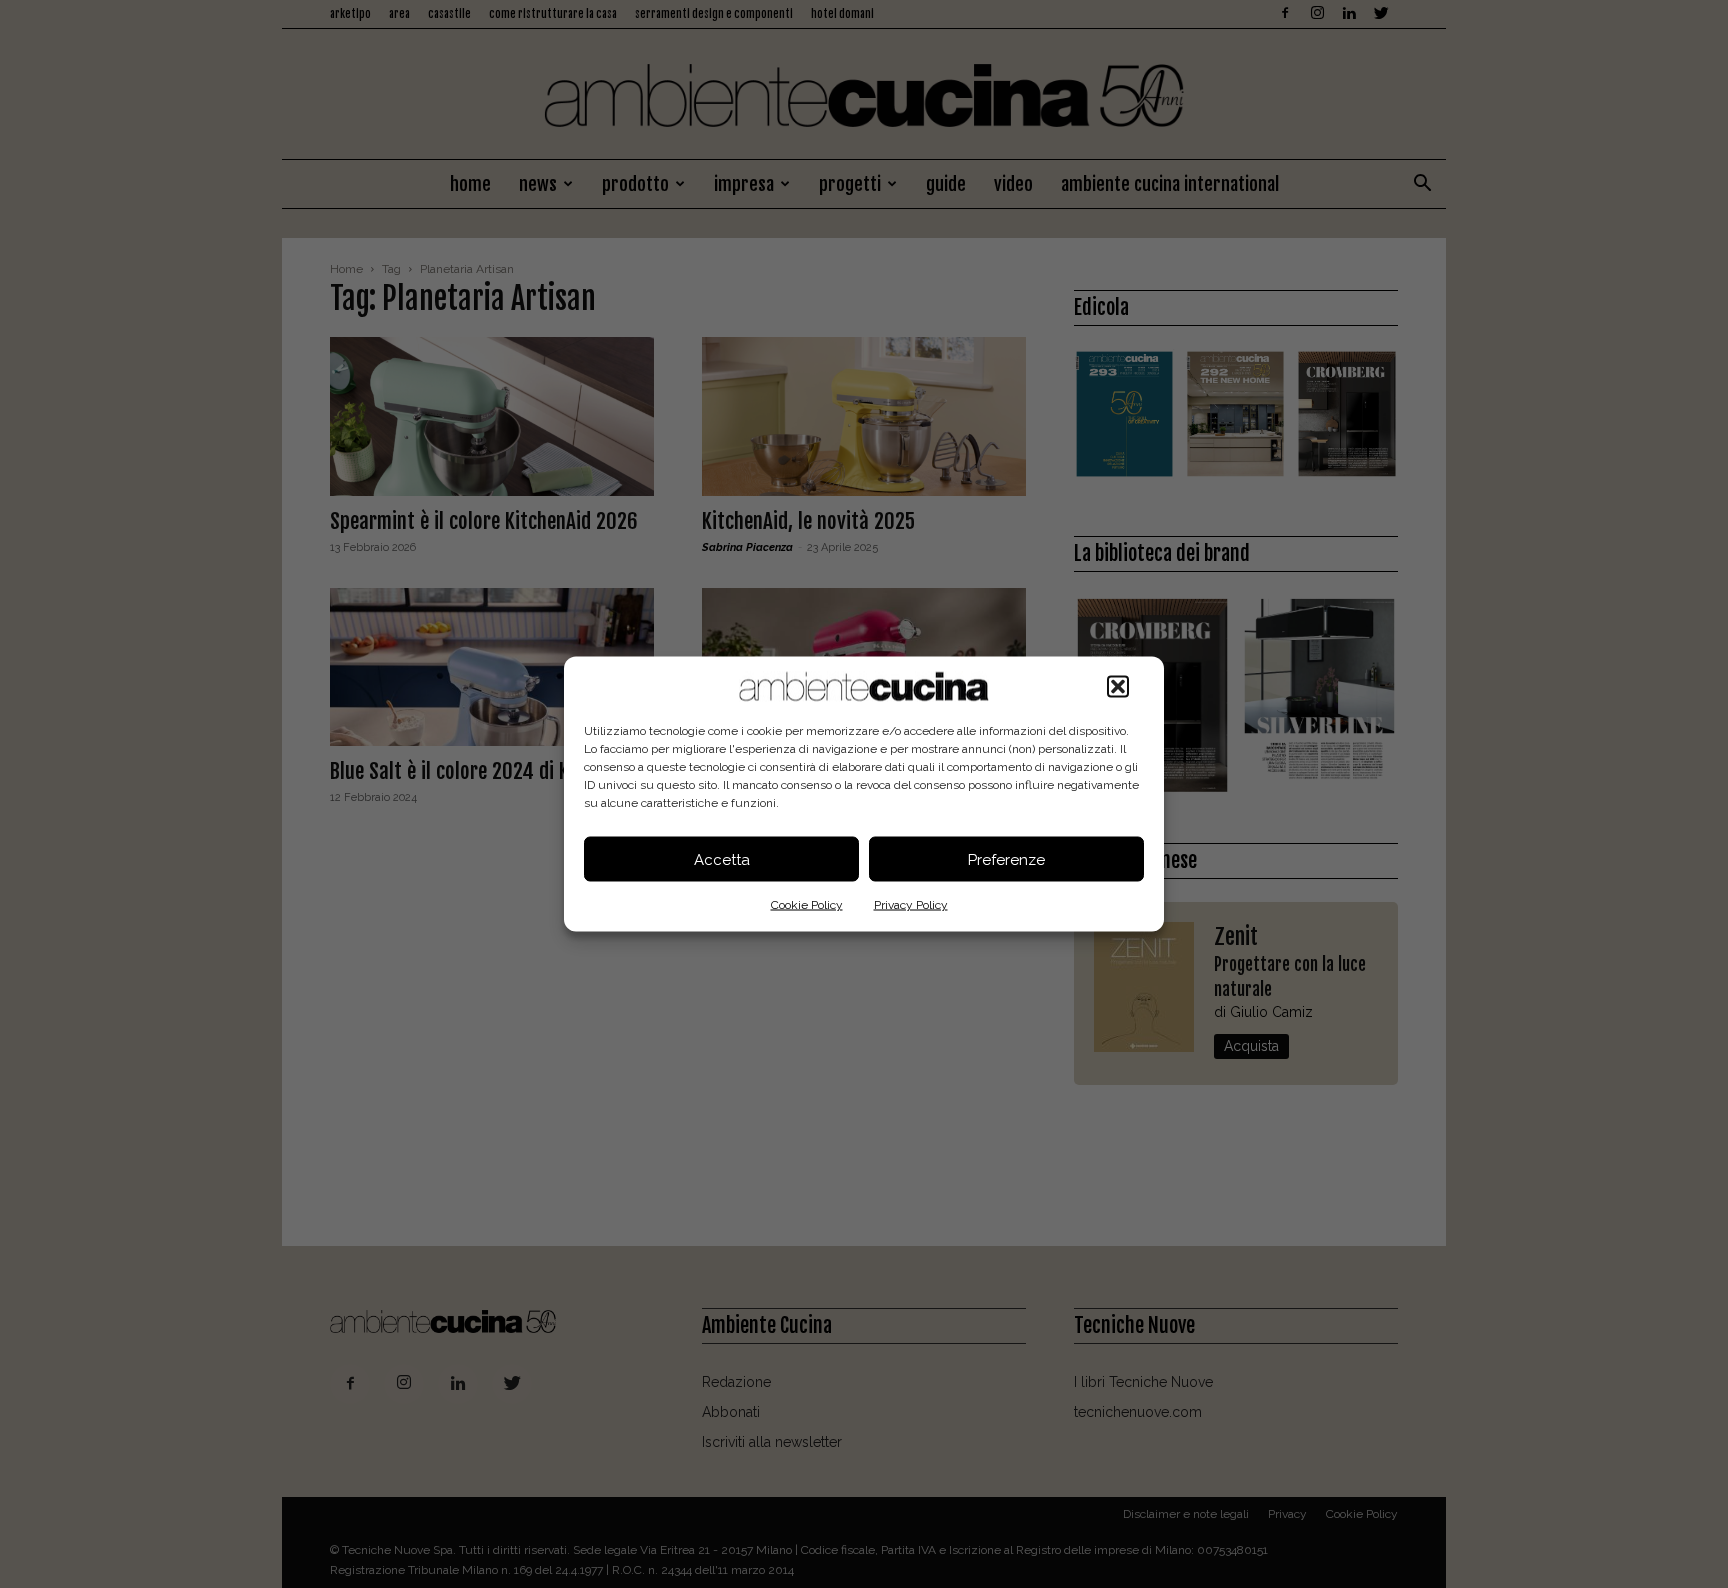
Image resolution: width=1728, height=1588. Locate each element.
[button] (1118, 687)
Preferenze (1006, 859)
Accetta (722, 859)
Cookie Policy (807, 905)
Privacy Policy (911, 905)
